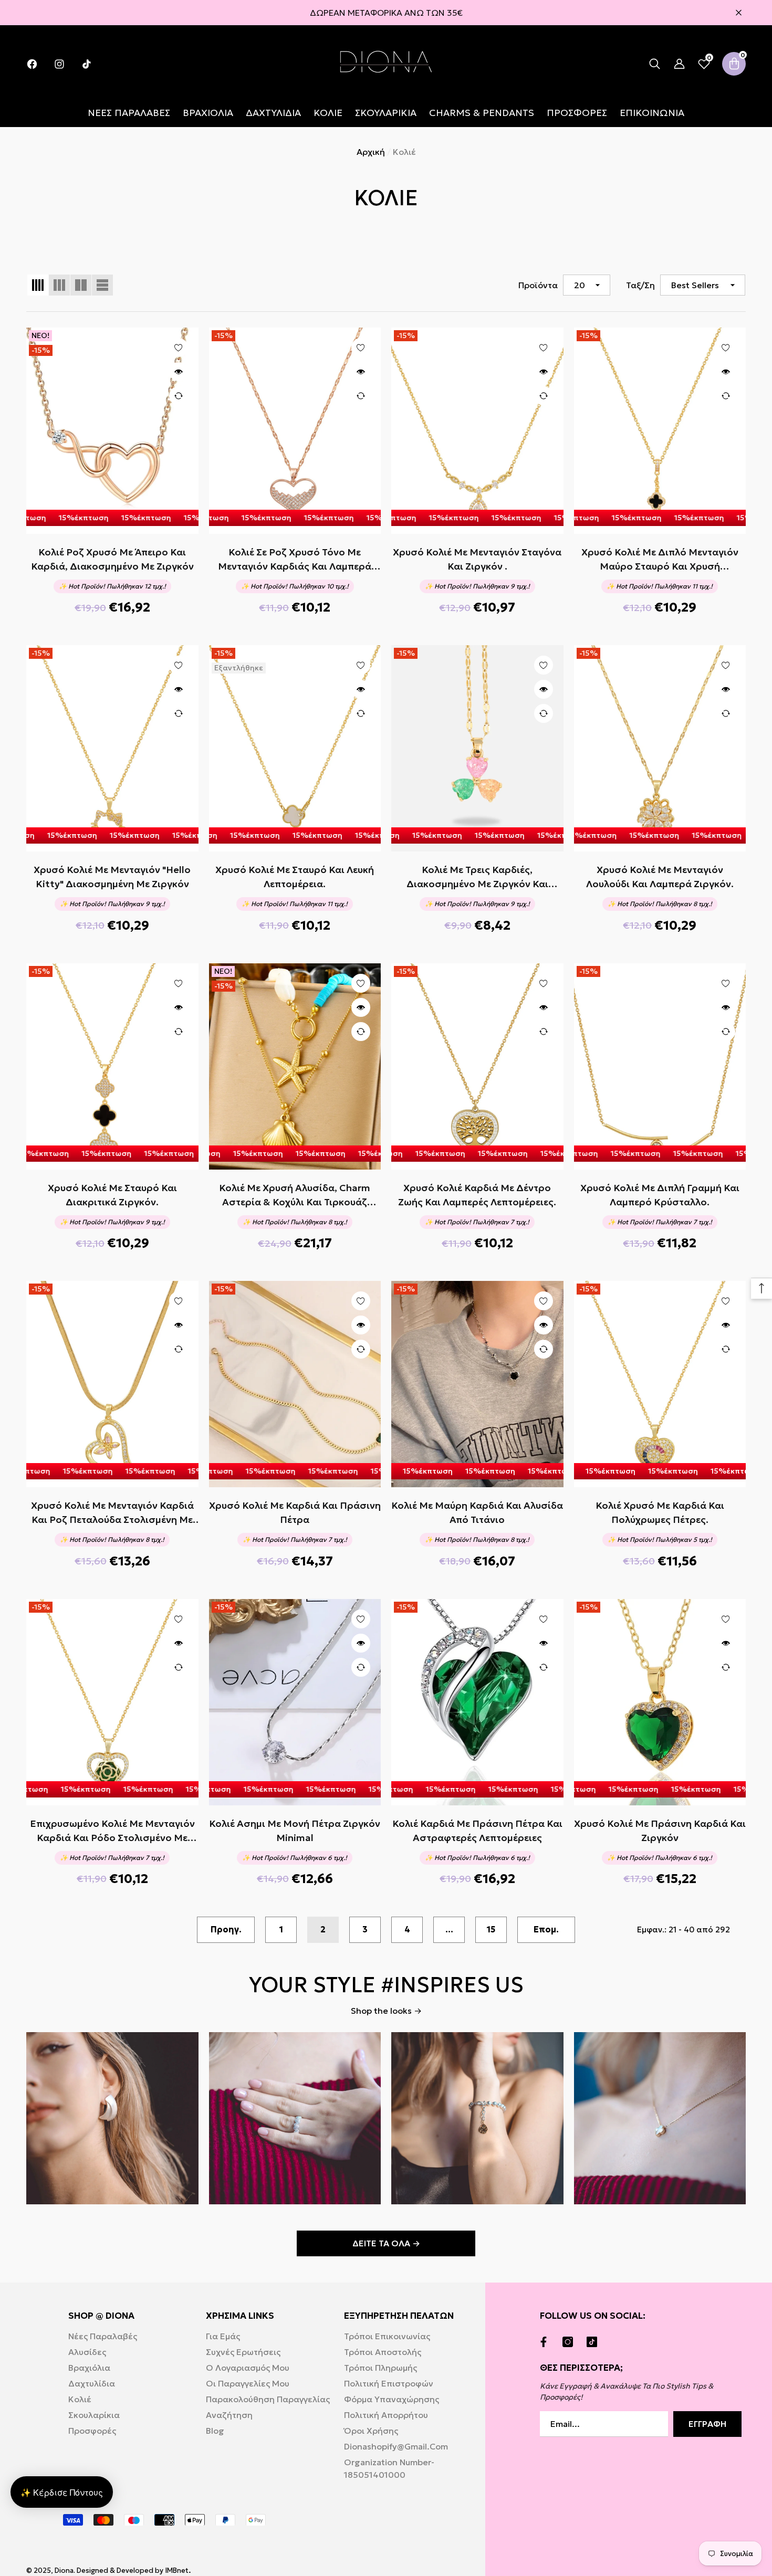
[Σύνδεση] (679, 64)
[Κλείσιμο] (739, 13)
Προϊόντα (538, 285)
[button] (655, 64)
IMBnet (177, 2570)
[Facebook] (546, 2342)
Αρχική (371, 152)
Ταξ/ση (640, 285)
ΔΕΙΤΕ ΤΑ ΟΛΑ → (386, 2243)
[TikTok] (594, 2342)
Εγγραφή (707, 2424)
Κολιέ (404, 152)
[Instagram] (570, 2342)
